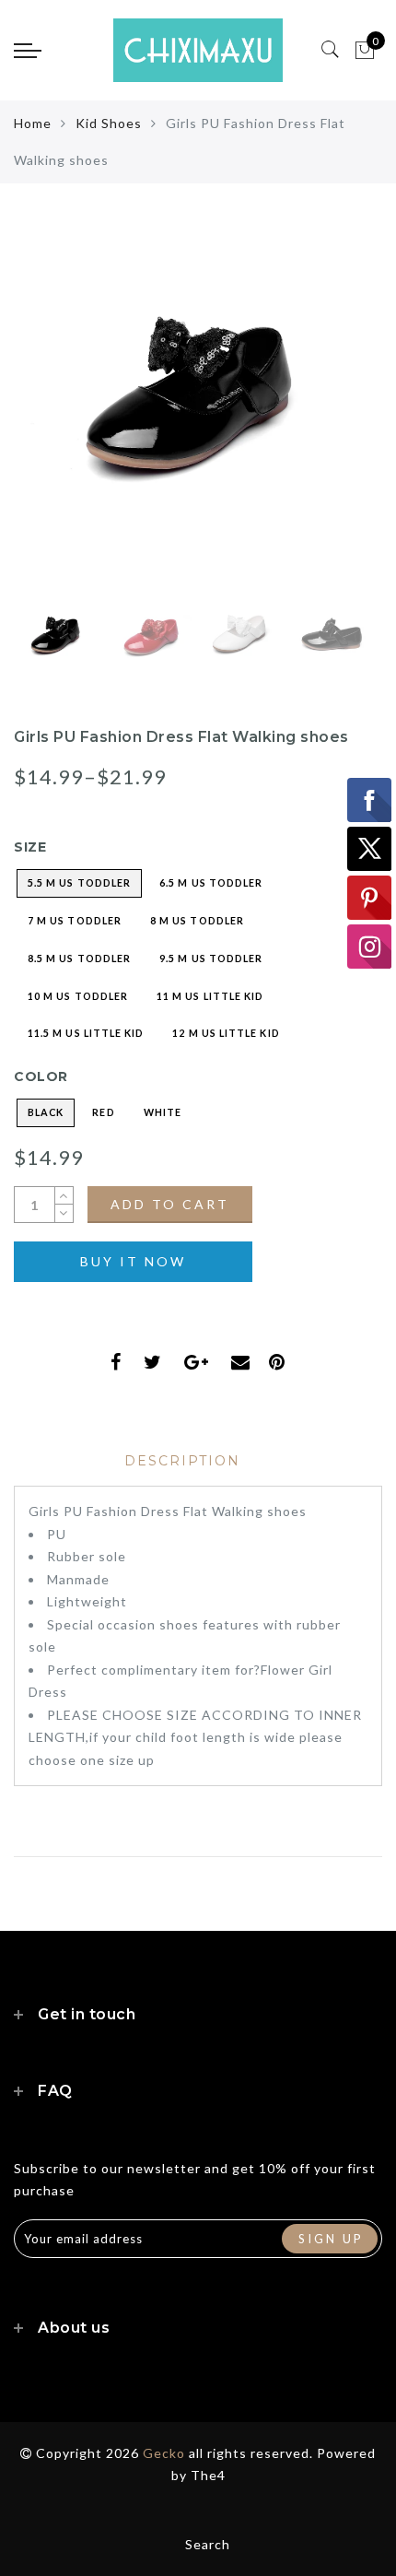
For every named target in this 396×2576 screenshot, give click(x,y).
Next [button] (325, 415)
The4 (208, 2475)
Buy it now (133, 1261)
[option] (198, 405)
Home (33, 123)
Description (182, 1461)
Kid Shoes (109, 123)
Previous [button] (47, 415)
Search (208, 2544)
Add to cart (170, 1204)
